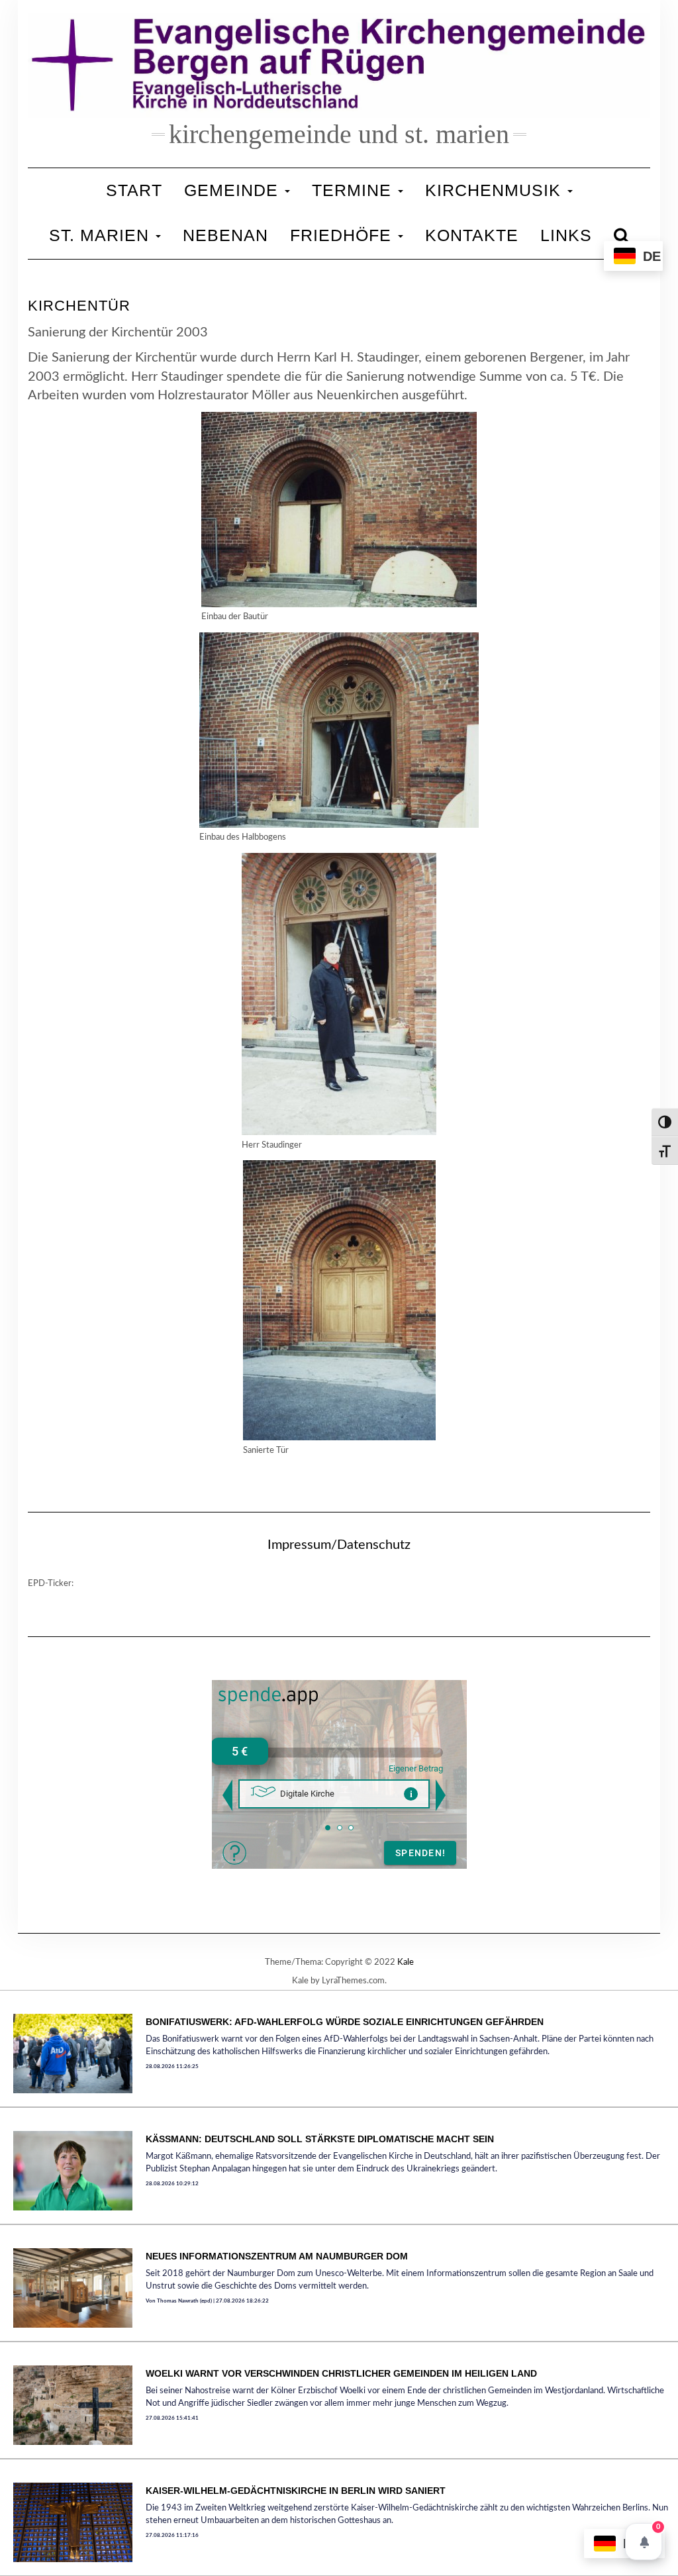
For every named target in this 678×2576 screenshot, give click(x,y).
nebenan (225, 235)
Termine (354, 190)
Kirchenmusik (496, 190)
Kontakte (472, 235)
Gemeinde (234, 190)
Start (134, 190)
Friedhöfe (343, 235)
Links (566, 235)
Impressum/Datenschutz (339, 1545)
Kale (406, 1962)
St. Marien (102, 235)
